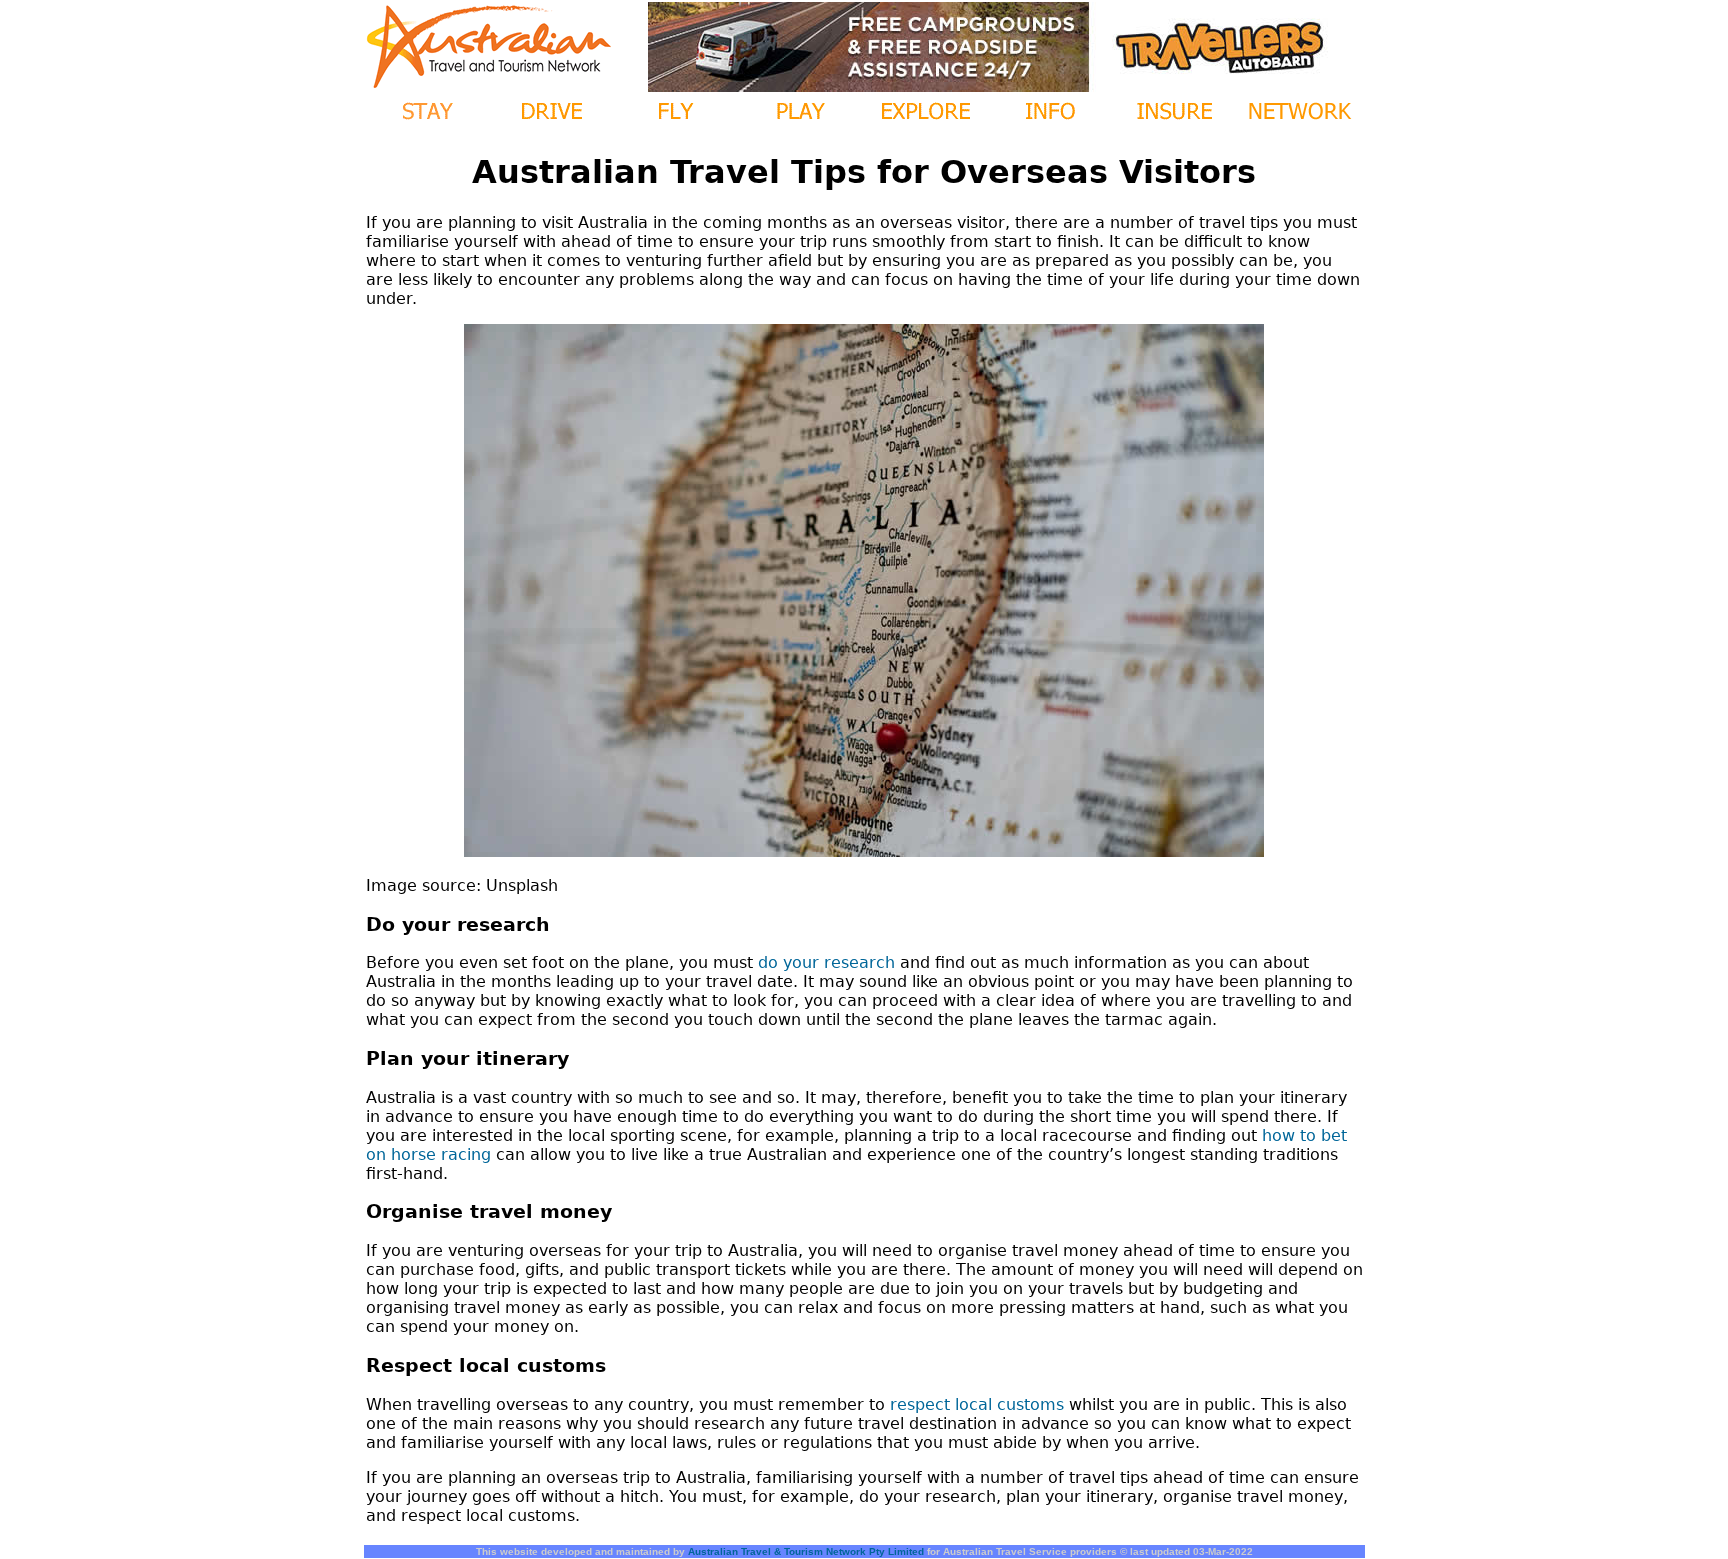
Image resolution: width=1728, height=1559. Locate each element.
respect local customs (977, 1404)
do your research (826, 962)
